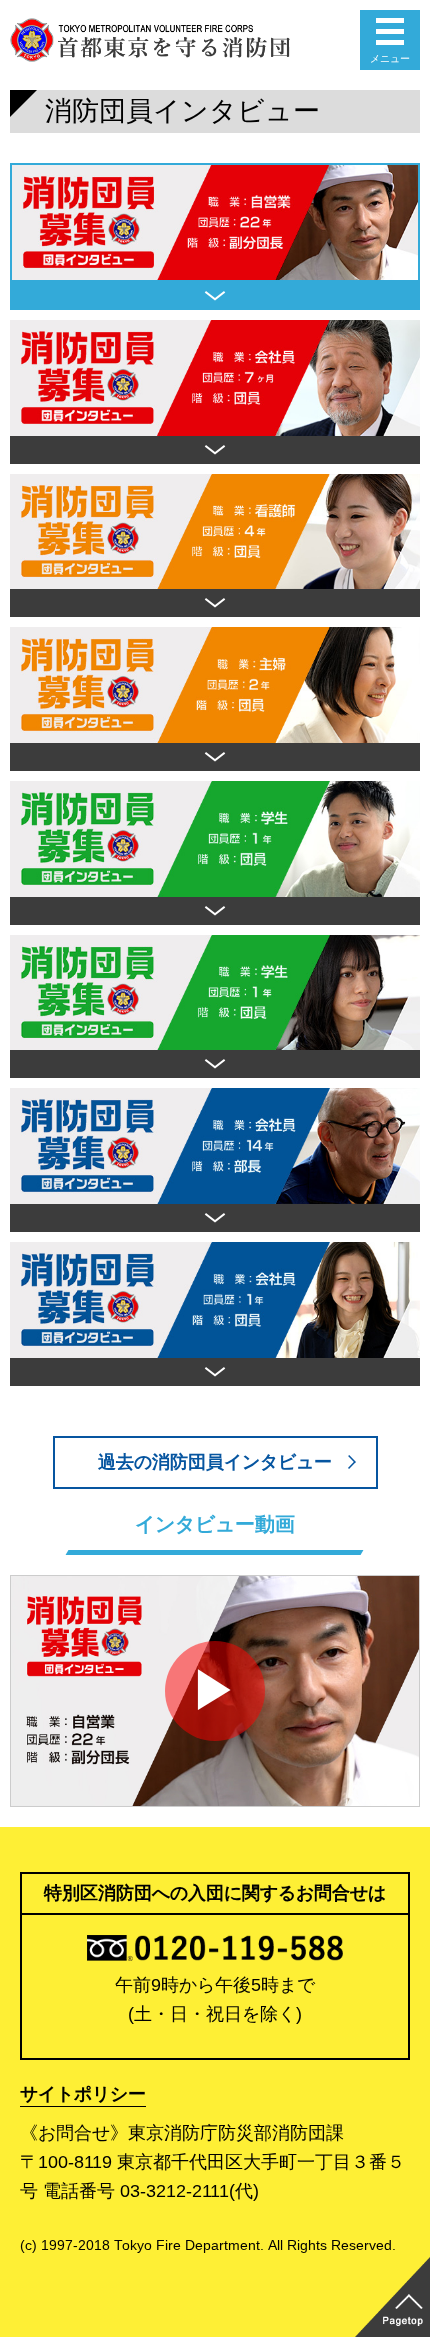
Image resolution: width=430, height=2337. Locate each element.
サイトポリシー (83, 2094)
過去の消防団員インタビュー (215, 1462)
